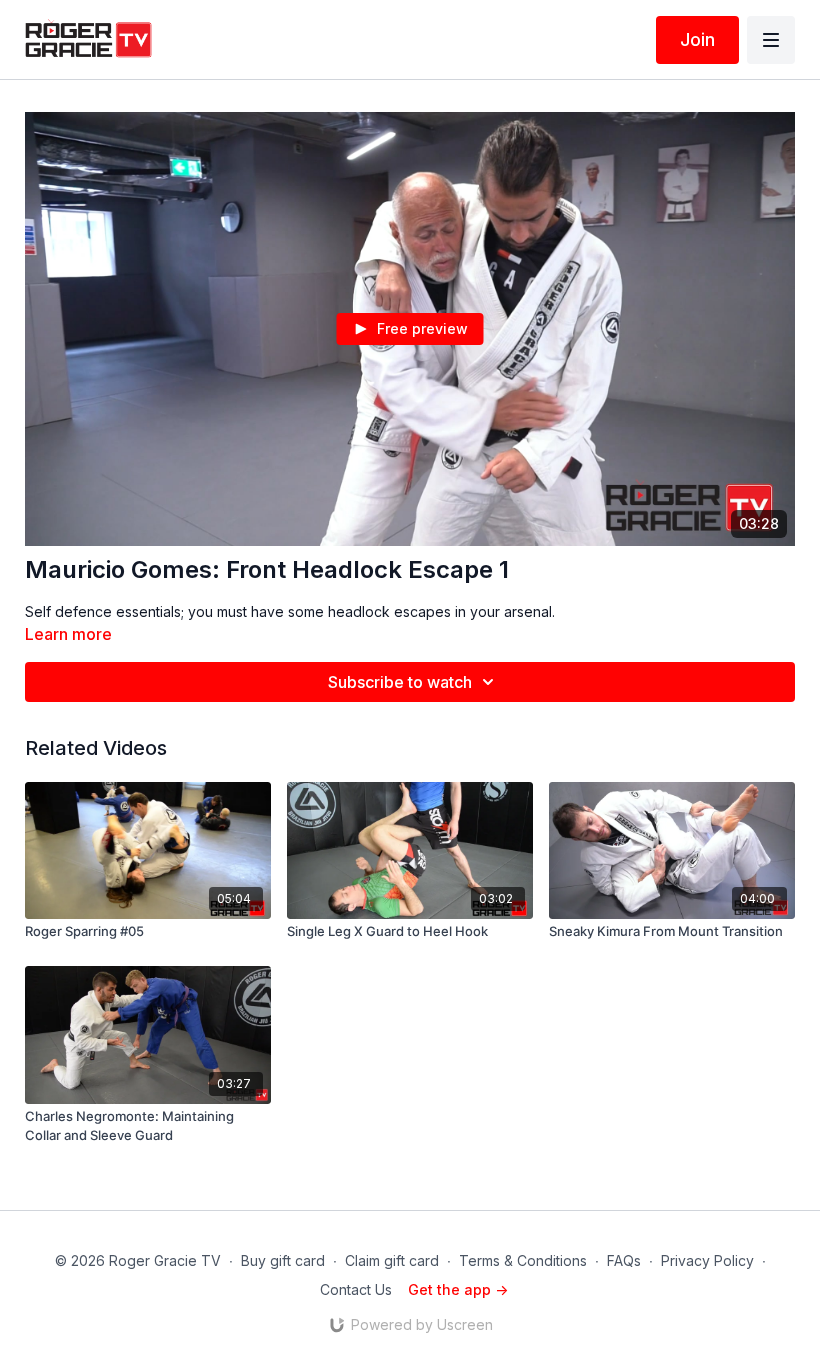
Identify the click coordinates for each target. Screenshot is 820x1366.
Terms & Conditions (523, 1260)
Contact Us (356, 1289)
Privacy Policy (707, 1260)
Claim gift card (392, 1260)
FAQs (624, 1260)
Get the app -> (458, 1289)
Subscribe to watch (400, 682)
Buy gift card (283, 1260)
